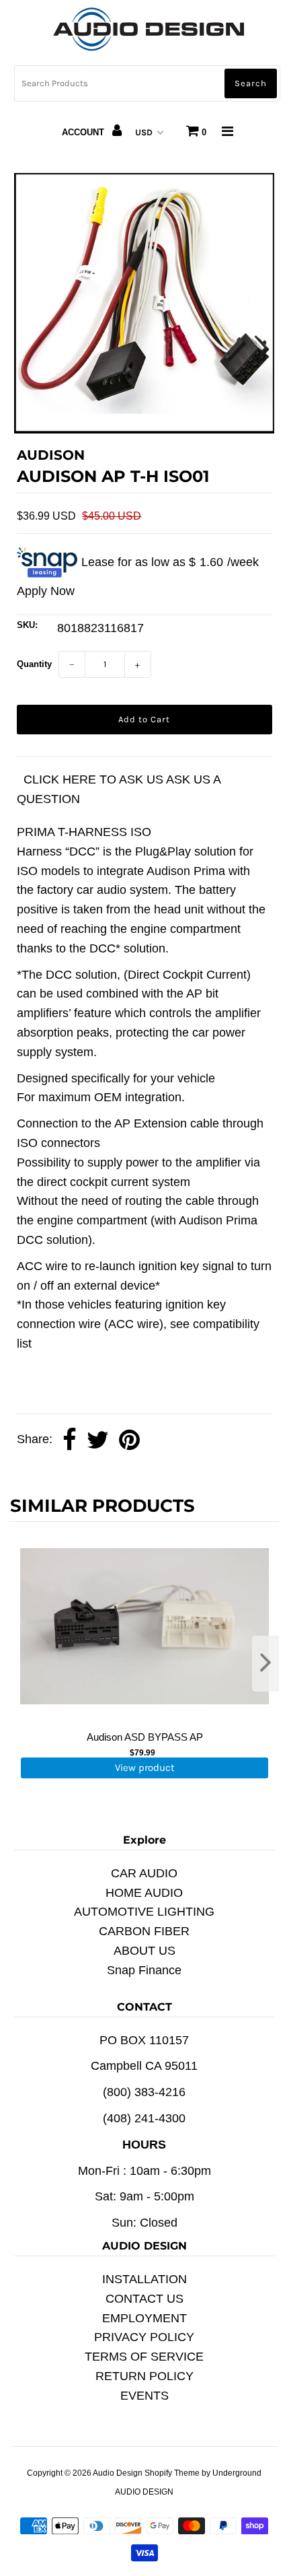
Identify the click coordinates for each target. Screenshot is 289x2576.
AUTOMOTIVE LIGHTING (144, 1912)
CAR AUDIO (144, 1873)
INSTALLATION (144, 2279)
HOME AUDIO (144, 1893)
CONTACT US (144, 2299)
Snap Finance (144, 1970)
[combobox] (147, 83)
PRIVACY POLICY (144, 2337)
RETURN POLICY (144, 2376)
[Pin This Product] (129, 1440)
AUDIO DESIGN (144, 2492)
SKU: (27, 625)
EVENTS (144, 2396)
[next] (265, 1664)
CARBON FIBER (144, 1931)
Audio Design (119, 2473)
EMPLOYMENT (144, 2318)
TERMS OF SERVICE (144, 2357)
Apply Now (46, 591)
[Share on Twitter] (98, 1440)
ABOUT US (144, 1951)
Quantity (34, 664)
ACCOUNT (84, 132)
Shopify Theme (172, 2473)
